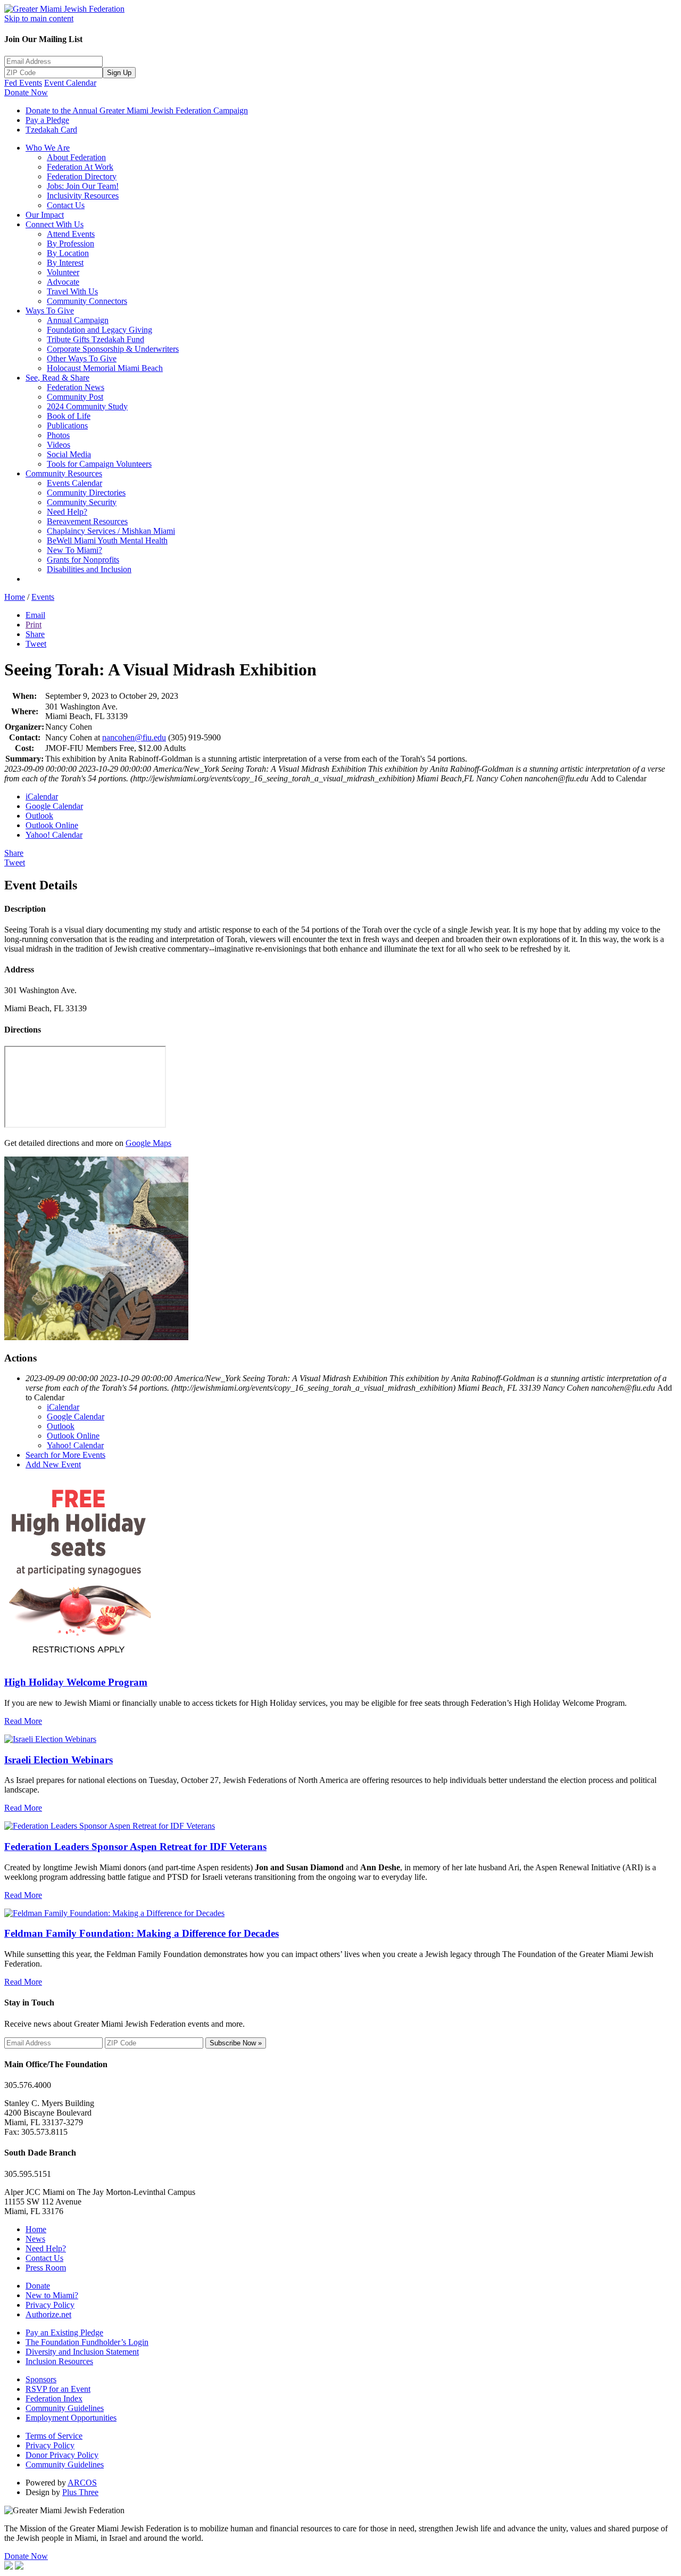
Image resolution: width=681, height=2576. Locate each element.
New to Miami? (52, 2295)
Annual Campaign (78, 320)
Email (35, 615)
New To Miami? (74, 550)
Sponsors (41, 2379)
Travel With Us (72, 291)
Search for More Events (65, 1455)
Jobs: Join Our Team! (83, 186)
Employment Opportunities (71, 2418)
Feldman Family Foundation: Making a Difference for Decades (142, 1933)
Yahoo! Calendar (54, 835)
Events (43, 597)
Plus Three (80, 2492)
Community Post (75, 397)
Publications (67, 426)
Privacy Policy (50, 2305)
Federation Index (54, 2399)
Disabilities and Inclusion (89, 569)
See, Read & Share (57, 378)
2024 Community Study (87, 406)
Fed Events (23, 83)
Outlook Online (52, 825)
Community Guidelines (65, 2408)
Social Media (69, 454)
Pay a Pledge (47, 120)
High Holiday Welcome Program (76, 1682)
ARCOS (82, 2483)
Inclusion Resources (59, 2361)
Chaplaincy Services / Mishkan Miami (111, 531)
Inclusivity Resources (83, 196)
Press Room (46, 2268)
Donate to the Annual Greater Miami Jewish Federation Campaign (137, 110)
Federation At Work (80, 167)
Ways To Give (50, 311)
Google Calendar (54, 806)
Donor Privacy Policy (62, 2455)
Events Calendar (74, 483)
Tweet (36, 644)
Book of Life (69, 416)
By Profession (70, 243)
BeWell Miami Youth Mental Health (107, 540)
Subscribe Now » (236, 2043)
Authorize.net (48, 2314)
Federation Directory (82, 176)
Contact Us (66, 205)
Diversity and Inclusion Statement (82, 2352)
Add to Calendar (618, 778)
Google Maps (148, 1143)
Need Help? (67, 512)
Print (34, 625)
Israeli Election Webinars (59, 1760)
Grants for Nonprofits (83, 560)
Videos (59, 445)
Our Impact (45, 215)
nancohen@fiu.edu (134, 737)
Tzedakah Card (51, 130)
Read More (23, 1721)
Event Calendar (70, 83)
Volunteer (63, 272)
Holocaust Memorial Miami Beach (105, 368)
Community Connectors (87, 301)
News (35, 2239)
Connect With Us (55, 224)
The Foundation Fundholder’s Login (87, 2342)
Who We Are (48, 148)
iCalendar (42, 796)
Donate (38, 2286)
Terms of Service (54, 2436)
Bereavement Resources (87, 521)
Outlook (39, 816)
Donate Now (26, 92)
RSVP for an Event (58, 2389)
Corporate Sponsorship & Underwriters (113, 349)
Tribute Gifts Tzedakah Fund (95, 339)
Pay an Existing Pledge (64, 2333)
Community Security (82, 502)
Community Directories (86, 493)
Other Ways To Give (82, 358)
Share (35, 634)
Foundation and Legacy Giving (99, 330)
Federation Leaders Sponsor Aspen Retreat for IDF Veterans (135, 1847)
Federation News (76, 387)
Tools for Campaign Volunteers (99, 464)
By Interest (65, 263)
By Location (68, 253)
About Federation (76, 157)
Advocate (63, 282)
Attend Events (71, 234)
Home (15, 597)
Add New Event (53, 1464)
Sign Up (119, 73)
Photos (58, 435)
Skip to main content (39, 18)
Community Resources (64, 473)
